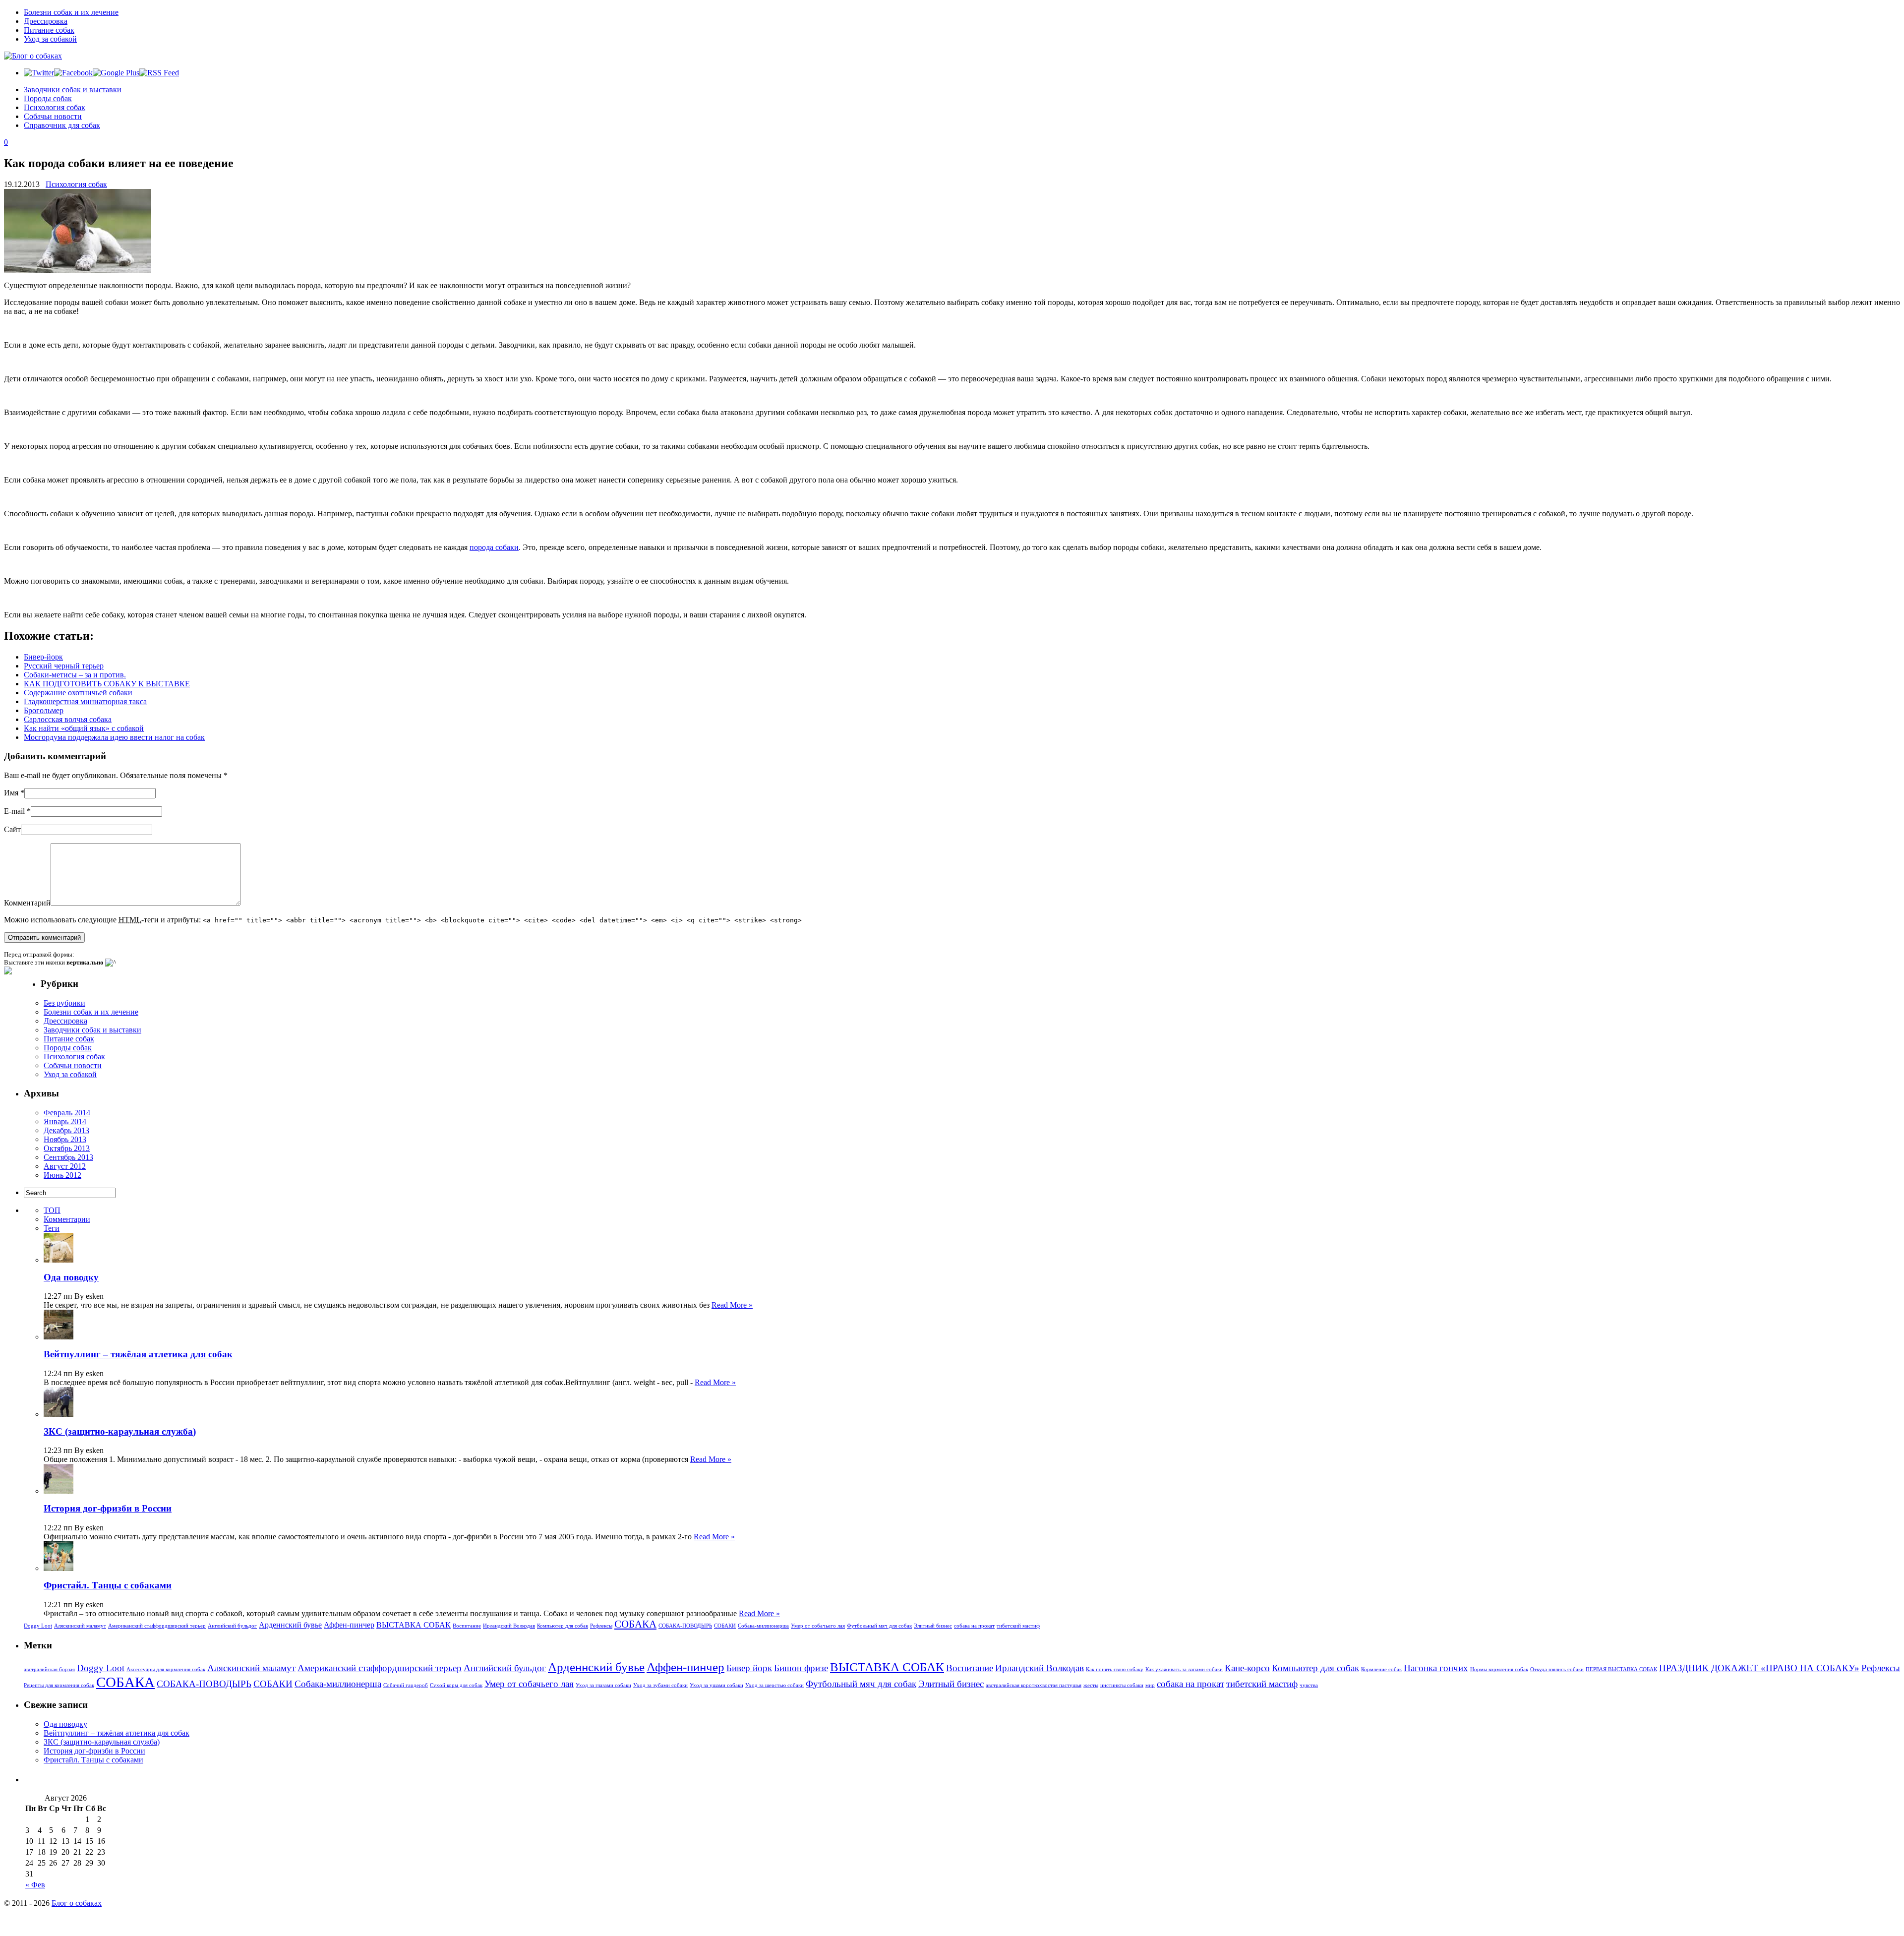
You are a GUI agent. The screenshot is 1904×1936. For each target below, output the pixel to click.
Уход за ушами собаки (716, 1685)
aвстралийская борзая (49, 1669)
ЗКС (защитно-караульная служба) (120, 1431)
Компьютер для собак (563, 1626)
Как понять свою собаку (1115, 1669)
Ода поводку (71, 1277)
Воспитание (467, 1626)
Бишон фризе (801, 1668)
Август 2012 (65, 1166)
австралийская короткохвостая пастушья (1034, 1685)
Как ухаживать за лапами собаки (1184, 1669)
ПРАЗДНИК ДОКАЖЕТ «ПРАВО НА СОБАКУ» (1759, 1668)
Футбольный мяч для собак (879, 1626)
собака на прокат (974, 1626)
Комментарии (67, 1219)
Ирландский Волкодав (509, 1626)
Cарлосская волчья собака (68, 719)
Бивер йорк (749, 1668)
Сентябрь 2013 (68, 1157)
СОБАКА (635, 1624)
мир (1150, 1685)
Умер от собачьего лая (818, 1626)
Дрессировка (46, 21)
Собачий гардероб (406, 1685)
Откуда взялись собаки (1557, 1669)
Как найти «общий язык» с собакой (84, 728)
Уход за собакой (50, 39)
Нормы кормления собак (1499, 1669)
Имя (11, 793)
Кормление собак (1381, 1669)
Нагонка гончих (1436, 1668)
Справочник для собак (62, 125)
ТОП (52, 1210)
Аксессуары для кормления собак (166, 1669)
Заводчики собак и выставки (73, 90)
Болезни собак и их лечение (71, 12)
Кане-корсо (1247, 1668)
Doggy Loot (38, 1626)
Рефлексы (601, 1626)
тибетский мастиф (1018, 1626)
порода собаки (494, 547)
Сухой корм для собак (456, 1685)
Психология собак (55, 107)
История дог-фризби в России (108, 1508)
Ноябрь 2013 (65, 1139)
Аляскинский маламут (80, 1626)
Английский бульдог (232, 1626)
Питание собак (49, 30)
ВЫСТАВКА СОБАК (414, 1625)
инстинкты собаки (1122, 1685)
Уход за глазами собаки (603, 1685)
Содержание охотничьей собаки (78, 693)
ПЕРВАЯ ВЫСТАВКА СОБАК (1621, 1669)
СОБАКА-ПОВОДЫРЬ (685, 1626)
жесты (1091, 1685)
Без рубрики (64, 1003)
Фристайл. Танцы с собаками (108, 1585)
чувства (1309, 1685)
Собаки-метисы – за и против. (75, 675)
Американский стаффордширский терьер (157, 1626)
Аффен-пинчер (349, 1625)
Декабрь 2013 (66, 1130)
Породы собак (48, 98)
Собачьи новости (53, 116)
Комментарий (27, 903)
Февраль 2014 (67, 1113)
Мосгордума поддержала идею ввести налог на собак (114, 737)
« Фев (35, 1885)
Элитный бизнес (933, 1626)
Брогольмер (44, 710)
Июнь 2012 (62, 1175)
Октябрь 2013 (67, 1148)
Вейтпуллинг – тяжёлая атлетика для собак (138, 1354)
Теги (52, 1228)
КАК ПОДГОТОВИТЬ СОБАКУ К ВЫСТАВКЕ (107, 684)
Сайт (12, 829)
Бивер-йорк (43, 657)
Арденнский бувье (290, 1625)
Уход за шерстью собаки (774, 1685)
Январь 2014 (65, 1121)
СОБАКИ (725, 1626)
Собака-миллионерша (763, 1626)
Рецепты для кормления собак (59, 1685)
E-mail (14, 811)
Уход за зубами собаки (660, 1685)
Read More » (732, 1305)
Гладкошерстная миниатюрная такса (85, 701)
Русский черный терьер (64, 666)
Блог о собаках (77, 1903)
